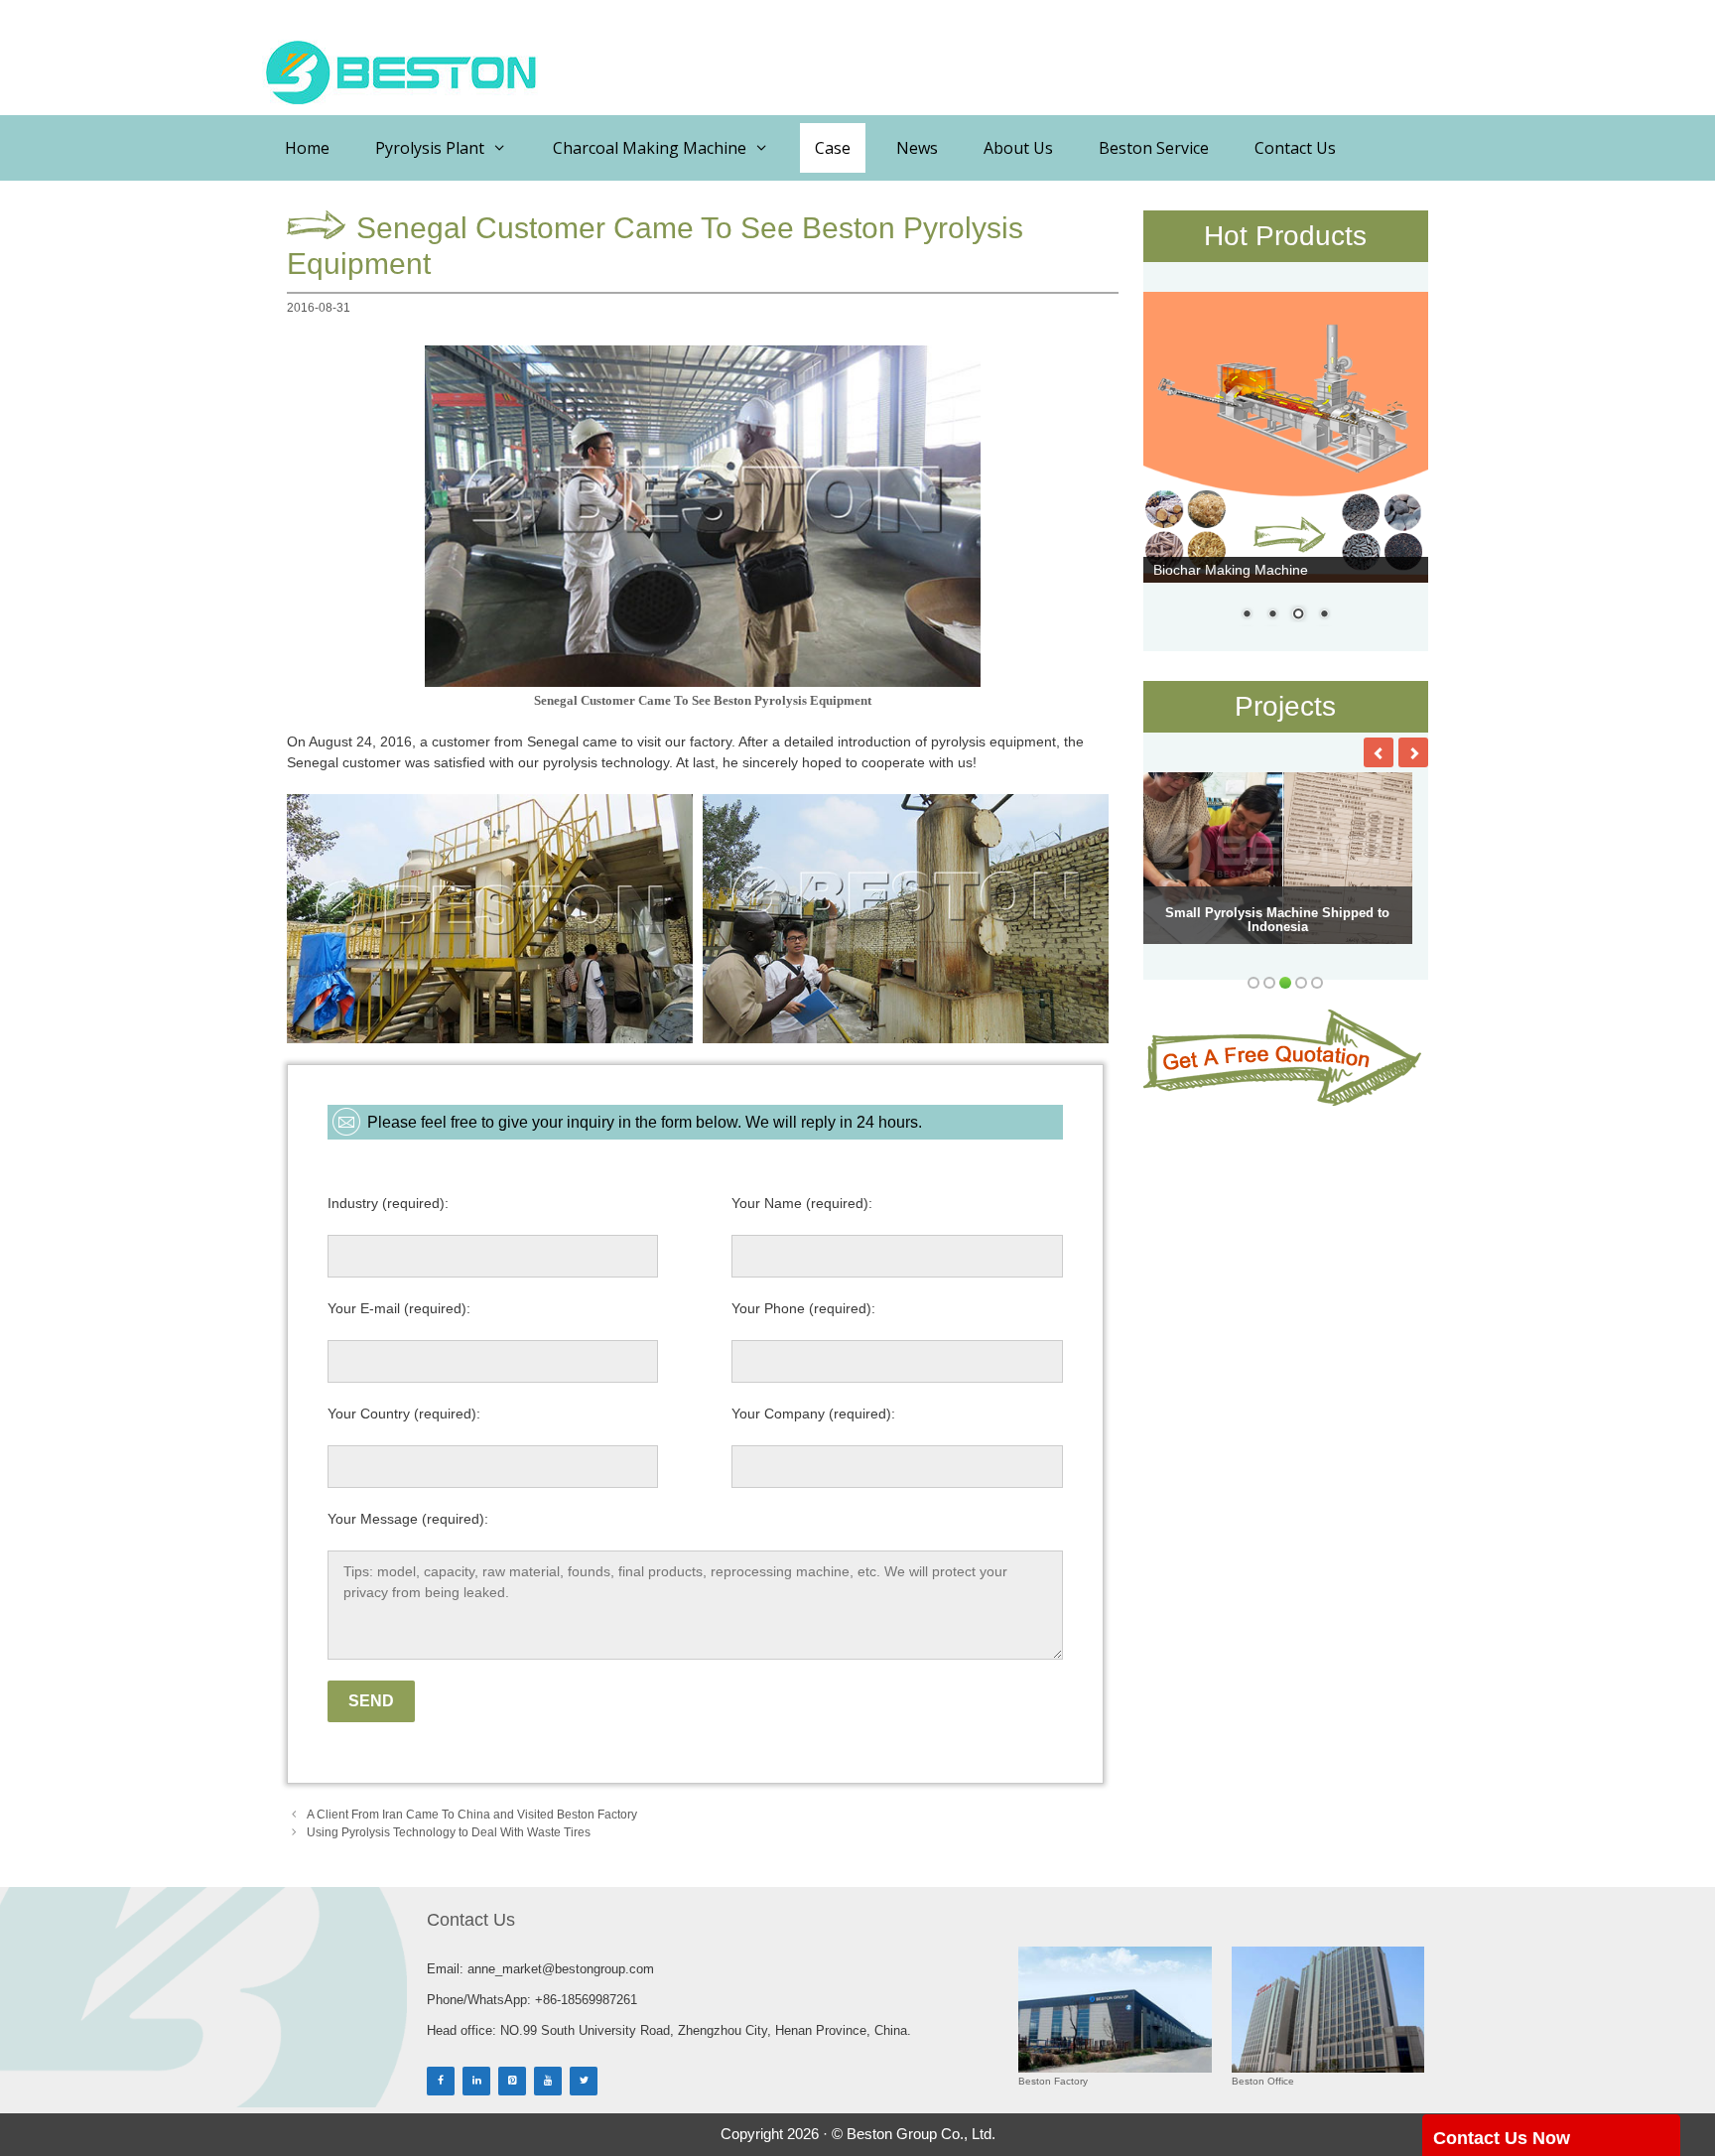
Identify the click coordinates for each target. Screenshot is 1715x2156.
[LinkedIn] (476, 2081)
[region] (1286, 469)
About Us (1018, 148)
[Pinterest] (512, 2081)
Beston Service (1154, 148)
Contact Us (1295, 148)
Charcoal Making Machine (650, 148)
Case (833, 148)
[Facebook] (441, 2081)
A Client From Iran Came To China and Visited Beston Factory (472, 1815)
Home (307, 148)
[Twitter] (584, 2081)
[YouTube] (548, 2081)
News (917, 148)
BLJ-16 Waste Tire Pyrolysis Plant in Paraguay (1278, 920)
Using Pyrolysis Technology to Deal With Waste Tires (449, 1832)
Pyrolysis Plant (430, 148)
